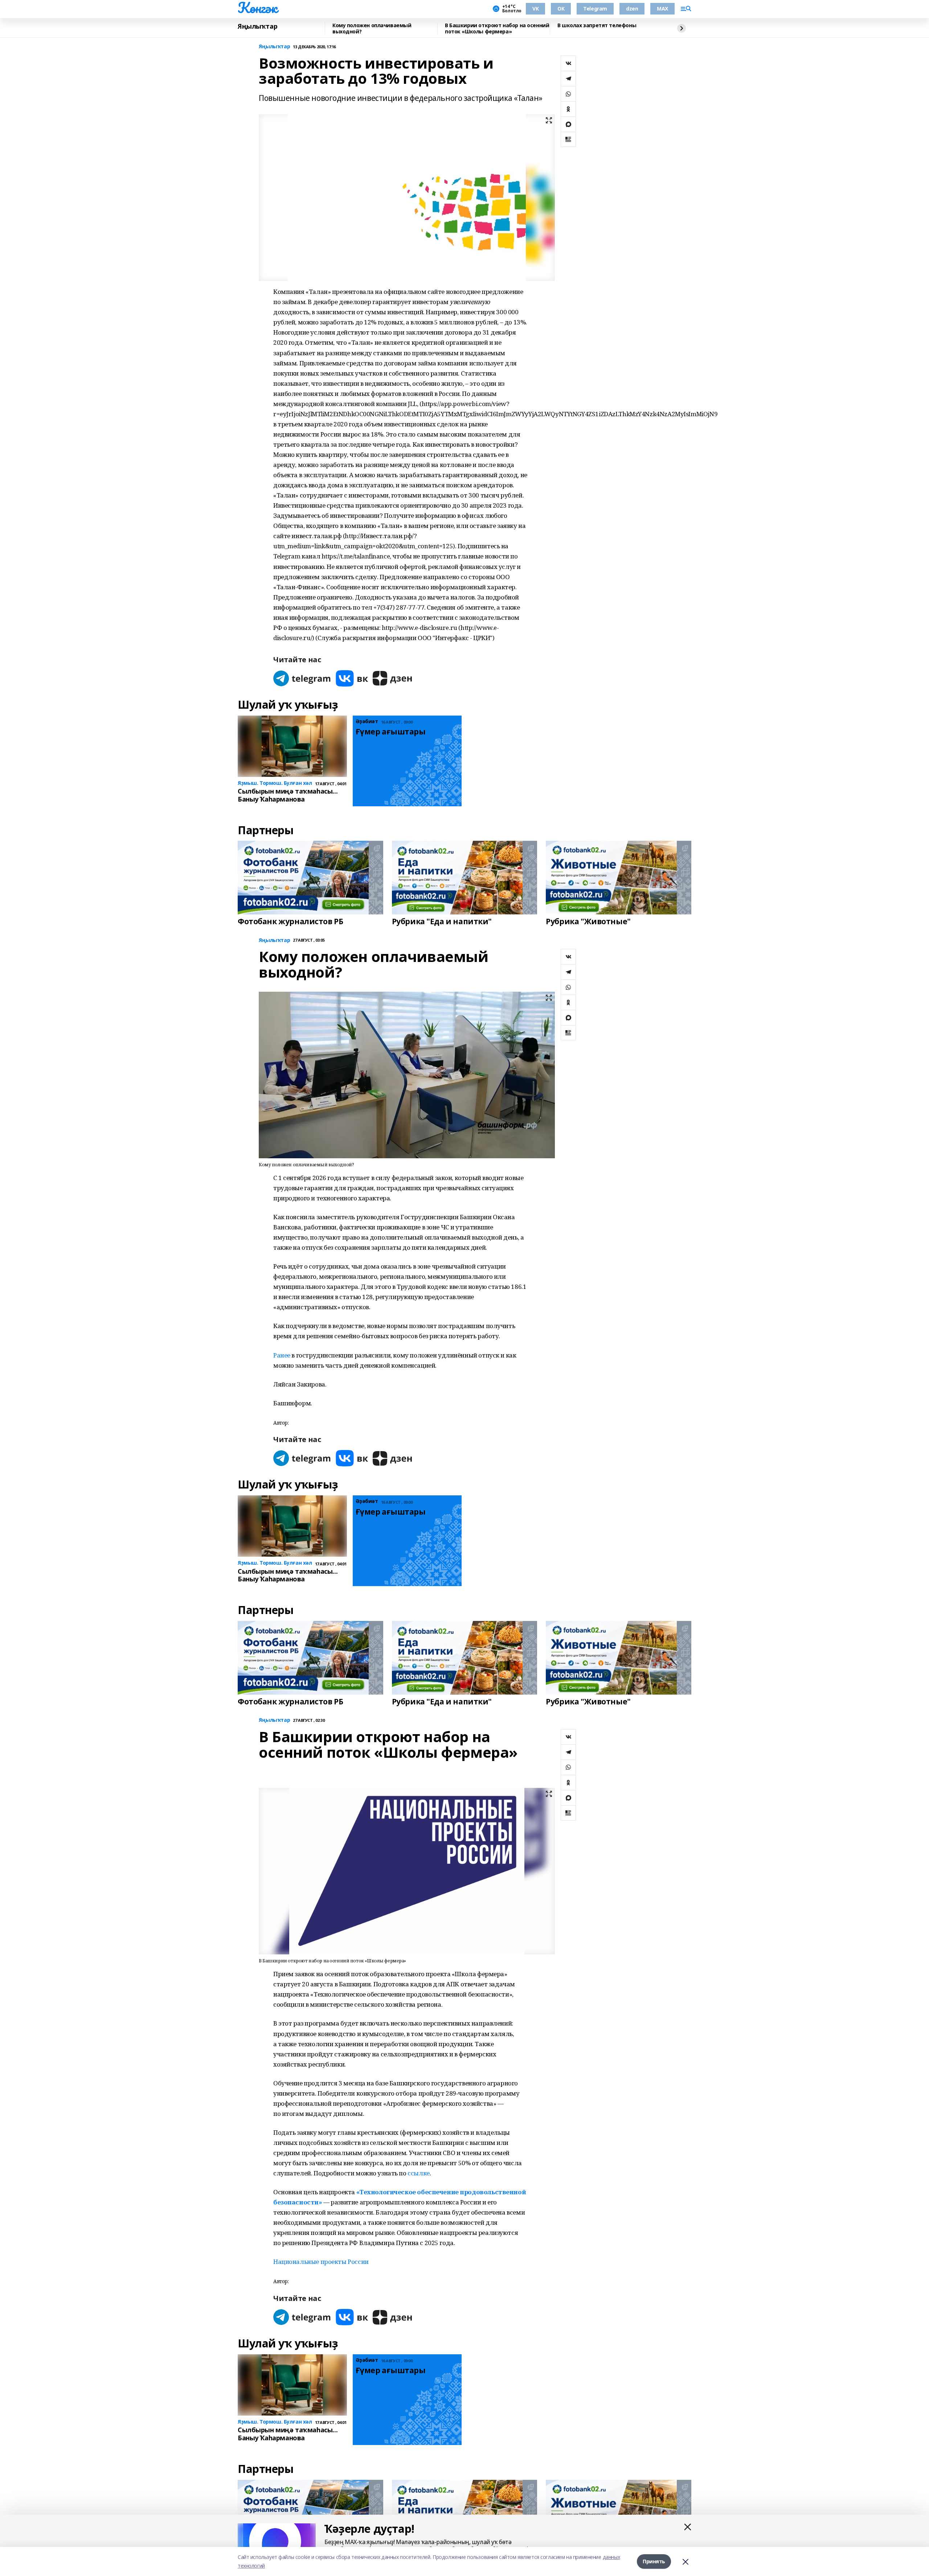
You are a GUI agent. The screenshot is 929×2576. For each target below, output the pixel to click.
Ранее (282, 1355)
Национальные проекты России (321, 2262)
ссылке (418, 2173)
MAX (662, 9)
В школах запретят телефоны (597, 26)
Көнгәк (257, 8)
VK (535, 9)
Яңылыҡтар (257, 26)
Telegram (595, 9)
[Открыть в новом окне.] (302, 678)
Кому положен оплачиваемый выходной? (372, 28)
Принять (654, 2561)
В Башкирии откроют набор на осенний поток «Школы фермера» (497, 28)
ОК (561, 9)
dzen (632, 9)
